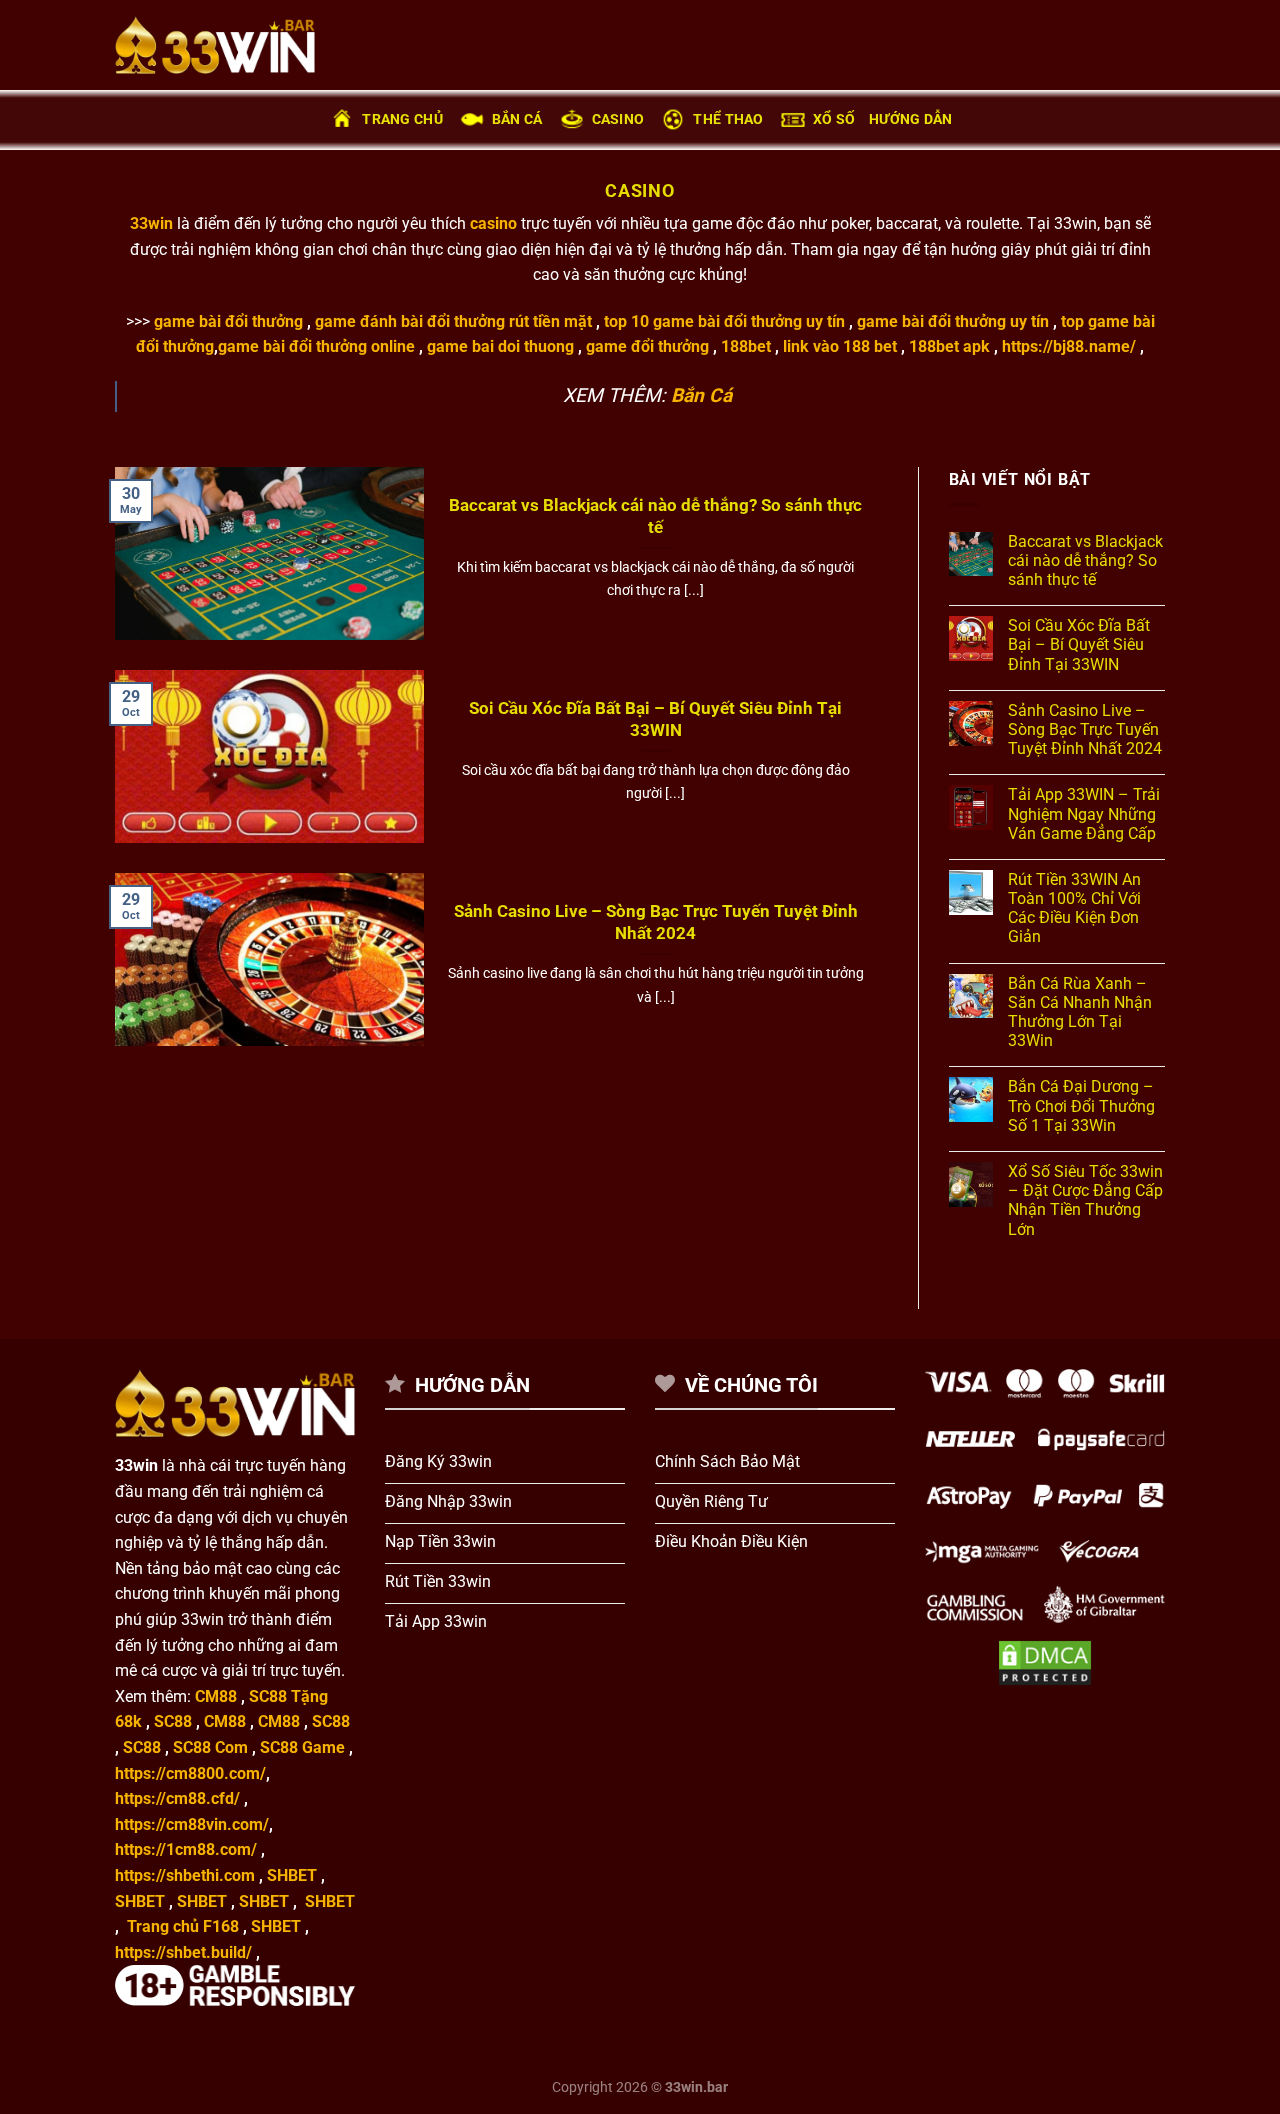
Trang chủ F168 (183, 1926)
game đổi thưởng (647, 346)
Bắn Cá (517, 119)
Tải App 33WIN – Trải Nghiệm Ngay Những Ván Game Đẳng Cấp (1084, 813)
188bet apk (949, 346)
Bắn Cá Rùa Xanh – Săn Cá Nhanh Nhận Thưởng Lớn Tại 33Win (1080, 1012)
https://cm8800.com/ (190, 1773)
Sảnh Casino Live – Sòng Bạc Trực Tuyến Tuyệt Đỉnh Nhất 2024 (656, 922)
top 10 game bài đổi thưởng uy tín (726, 321)
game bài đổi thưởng (230, 321)
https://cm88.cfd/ (177, 1798)
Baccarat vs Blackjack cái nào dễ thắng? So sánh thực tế (655, 516)
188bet (746, 346)
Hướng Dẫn (911, 119)
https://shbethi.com (185, 1875)
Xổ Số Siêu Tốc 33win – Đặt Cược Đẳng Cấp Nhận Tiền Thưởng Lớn (1085, 1200)
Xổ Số (834, 119)
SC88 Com (210, 1747)
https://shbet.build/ (183, 1952)
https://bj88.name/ (1069, 346)
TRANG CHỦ (402, 119)
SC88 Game (302, 1747)
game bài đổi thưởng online (316, 346)
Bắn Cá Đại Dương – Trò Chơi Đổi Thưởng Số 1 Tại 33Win (1081, 1105)
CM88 (216, 1696)
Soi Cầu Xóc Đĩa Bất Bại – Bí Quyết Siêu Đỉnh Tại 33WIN (655, 719)
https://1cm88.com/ (186, 1849)
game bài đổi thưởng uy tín (955, 321)
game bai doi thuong (500, 346)
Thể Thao (728, 119)
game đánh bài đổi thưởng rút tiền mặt (453, 321)
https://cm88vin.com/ (192, 1824)
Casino (618, 119)
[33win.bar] (215, 44)
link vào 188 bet (840, 346)
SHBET (292, 1875)
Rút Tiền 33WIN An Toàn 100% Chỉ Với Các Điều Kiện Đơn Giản (1074, 908)
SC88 (173, 1721)
